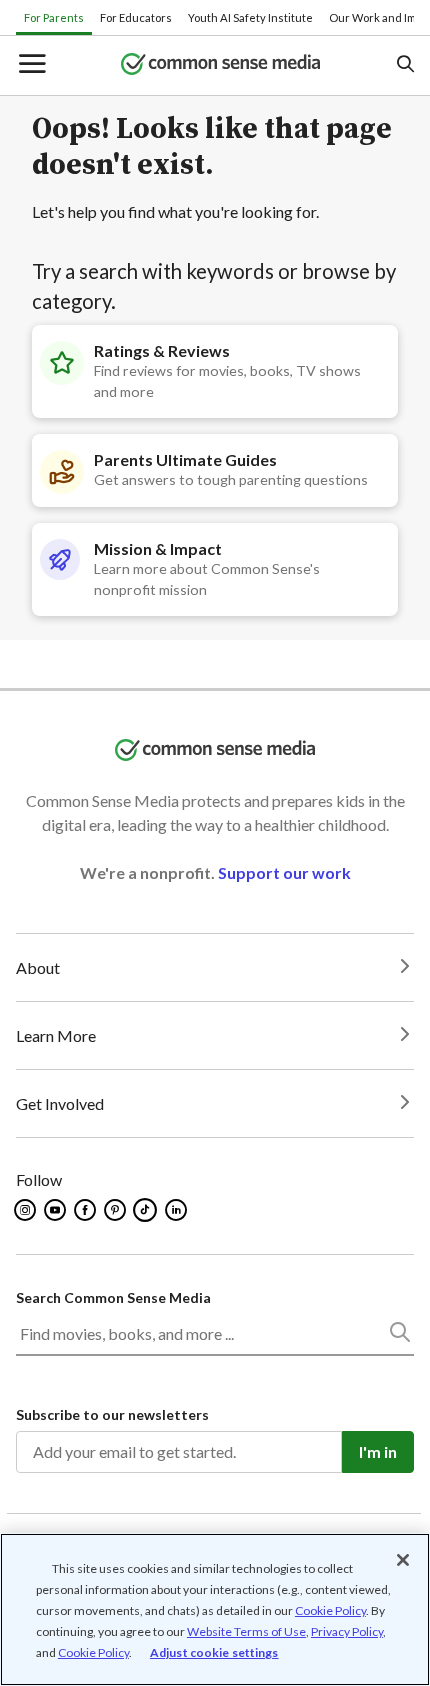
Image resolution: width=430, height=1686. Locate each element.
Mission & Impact (158, 548)
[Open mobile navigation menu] (31, 65)
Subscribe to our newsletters (112, 1414)
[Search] (399, 1336)
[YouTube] (56, 1210)
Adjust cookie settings (214, 1653)
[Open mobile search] (404, 65)
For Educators (136, 17)
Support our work (284, 872)
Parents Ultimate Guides (185, 459)
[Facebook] (86, 1210)
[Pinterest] (116, 1210)
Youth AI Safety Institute (250, 17)
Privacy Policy (347, 1631)
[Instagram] (26, 1210)
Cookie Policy (330, 1610)
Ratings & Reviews (162, 350)
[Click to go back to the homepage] (221, 65)
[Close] (403, 1560)
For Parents (54, 17)
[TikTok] (147, 1210)
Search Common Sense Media (113, 1297)
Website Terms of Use (246, 1631)
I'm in (378, 1451)
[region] (215, 1609)
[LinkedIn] (177, 1210)
